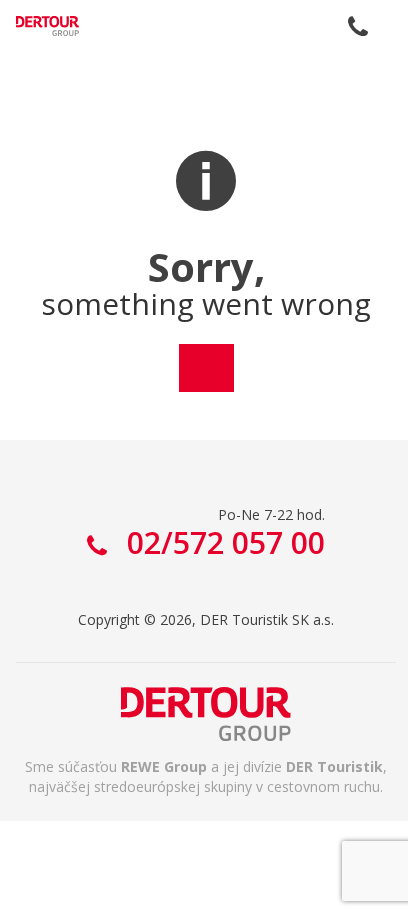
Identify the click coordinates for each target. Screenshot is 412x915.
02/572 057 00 (358, 26)
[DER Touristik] (206, 714)
